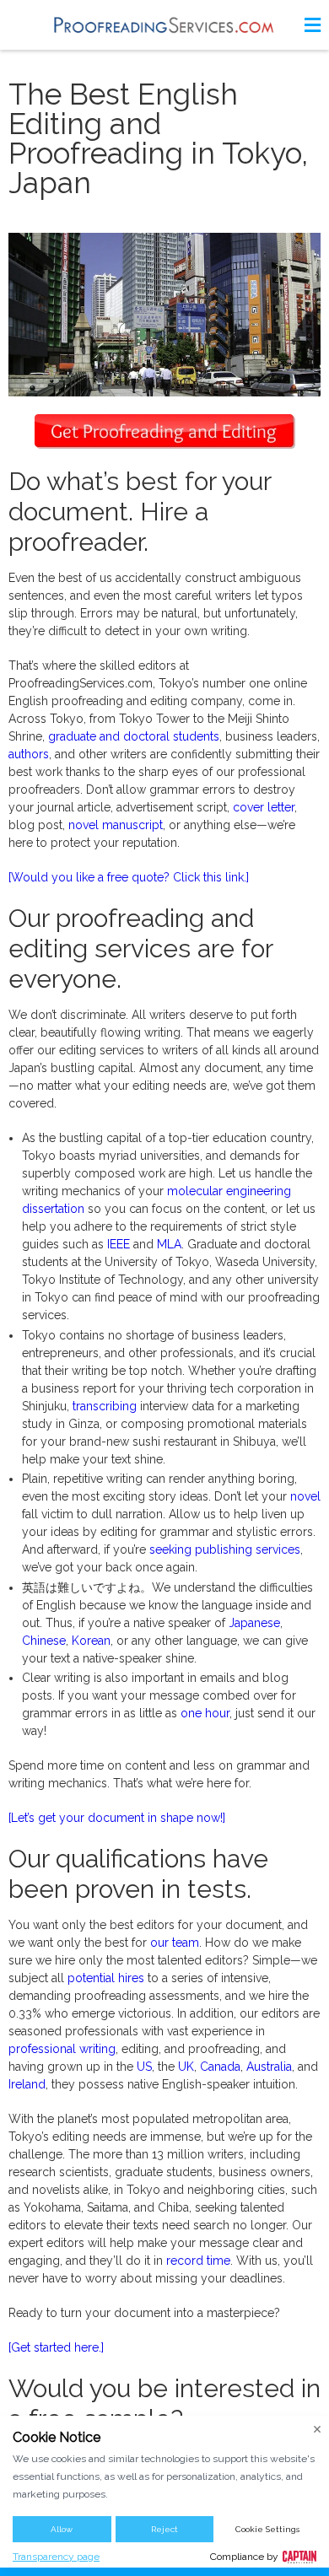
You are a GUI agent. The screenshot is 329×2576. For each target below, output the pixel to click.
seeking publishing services (225, 1549)
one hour (205, 1713)
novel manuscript (116, 825)
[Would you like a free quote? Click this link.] (129, 877)
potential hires (106, 1978)
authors (29, 754)
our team (175, 1943)
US (144, 2067)
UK (186, 2067)
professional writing (62, 2049)
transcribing (105, 1406)
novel (305, 1496)
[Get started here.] (56, 2347)
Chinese (44, 1641)
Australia (269, 2067)
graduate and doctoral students (134, 736)
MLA (169, 1244)
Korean (91, 1641)
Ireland (27, 2084)
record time (198, 2261)
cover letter (264, 807)
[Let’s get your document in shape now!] (117, 1818)
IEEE (119, 1244)
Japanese (254, 1623)
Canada (220, 2067)
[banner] (164, 25)
